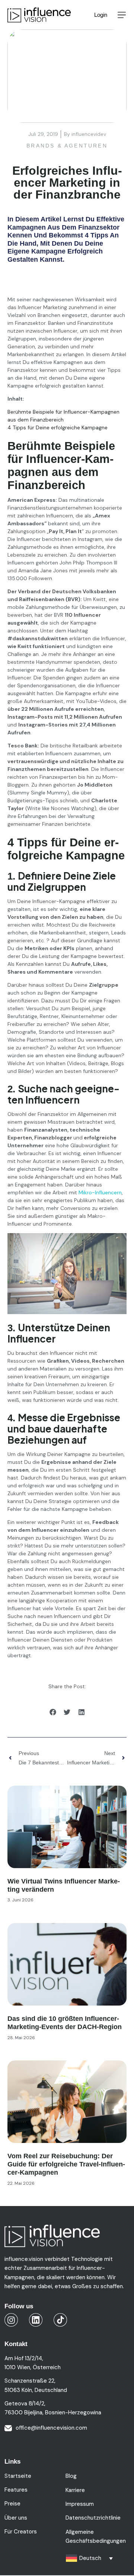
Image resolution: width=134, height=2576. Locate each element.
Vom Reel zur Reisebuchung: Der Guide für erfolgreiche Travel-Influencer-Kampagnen (66, 2164)
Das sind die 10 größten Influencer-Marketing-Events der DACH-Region (65, 2023)
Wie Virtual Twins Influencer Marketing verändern (64, 1885)
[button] (122, 15)
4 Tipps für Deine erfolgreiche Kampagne (58, 427)
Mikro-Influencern (100, 1192)
